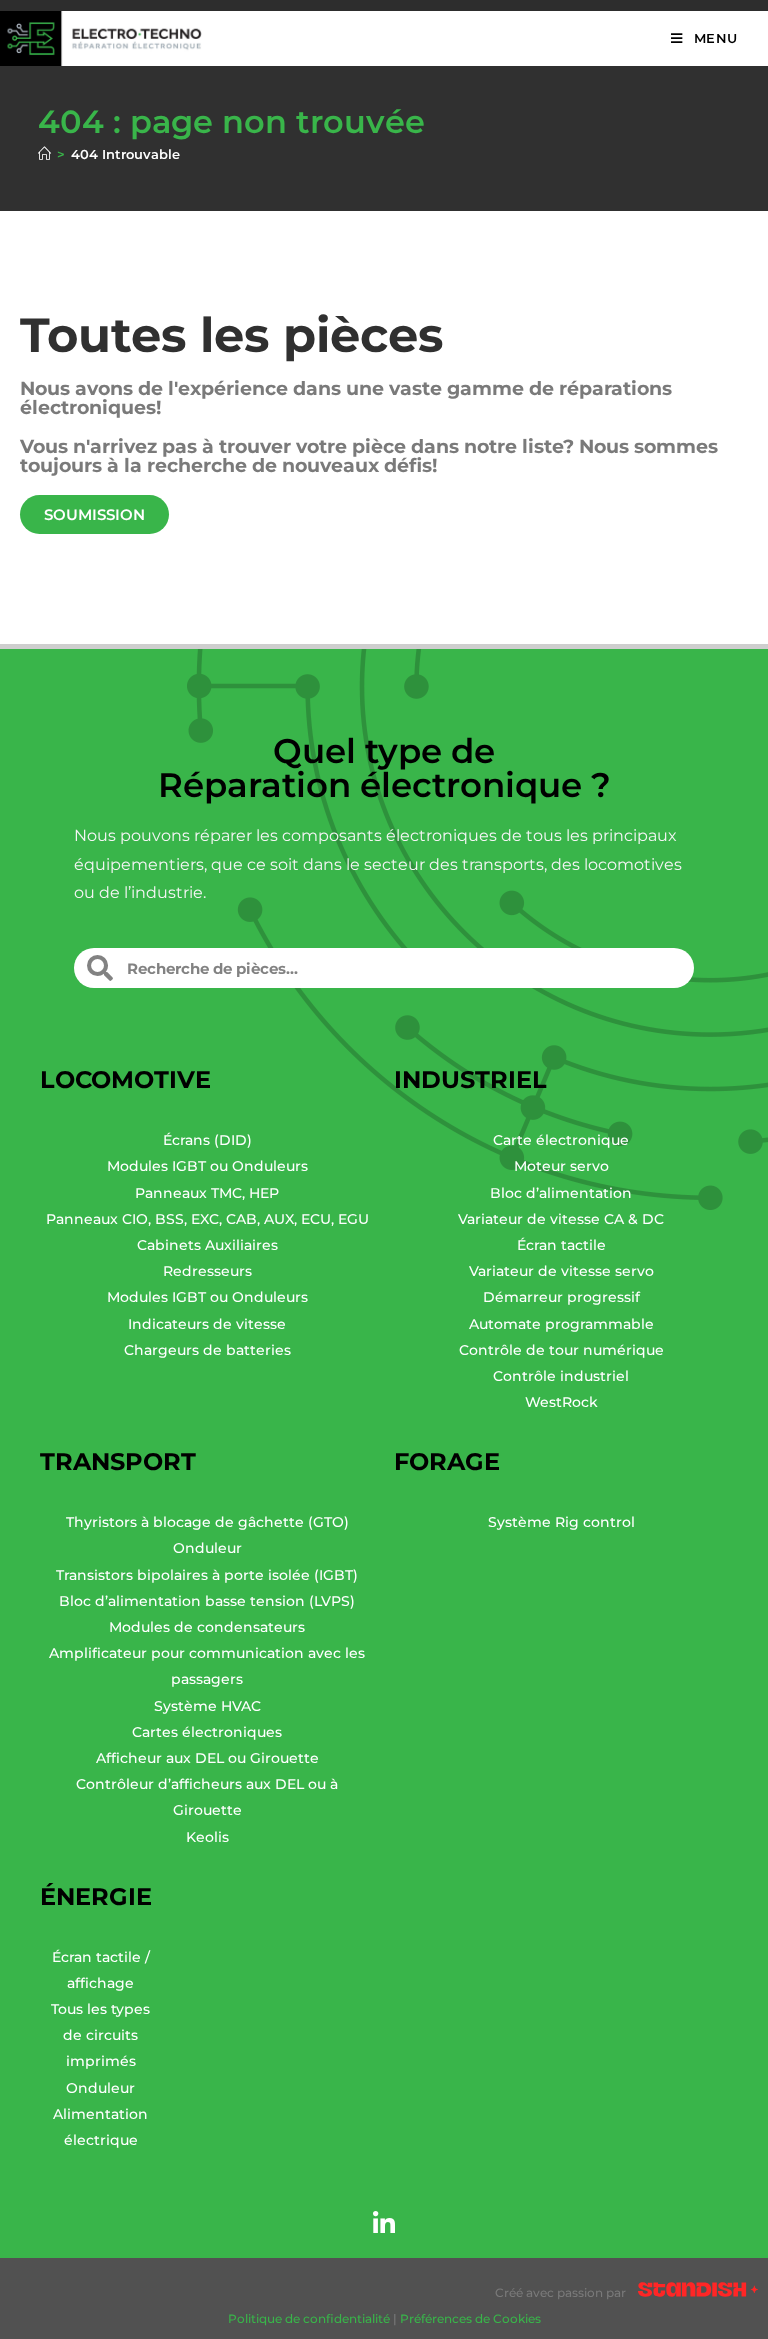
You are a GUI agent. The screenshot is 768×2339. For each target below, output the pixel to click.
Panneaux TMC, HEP (207, 1193)
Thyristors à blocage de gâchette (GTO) (207, 1522)
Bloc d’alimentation (561, 1193)
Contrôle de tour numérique (561, 1350)
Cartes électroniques (207, 1732)
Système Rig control (561, 1522)
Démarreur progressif (561, 1297)
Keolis (207, 1837)
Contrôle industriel (561, 1376)
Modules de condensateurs (207, 1627)
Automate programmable (561, 1324)
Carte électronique (561, 1140)
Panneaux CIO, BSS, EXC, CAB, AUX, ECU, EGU (207, 1219)
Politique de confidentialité (309, 2318)
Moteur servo (561, 1166)
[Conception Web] (698, 2293)
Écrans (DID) (207, 1140)
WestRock (561, 1402)
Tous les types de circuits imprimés (100, 2035)
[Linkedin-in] (384, 2223)
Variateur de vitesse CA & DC (561, 1219)
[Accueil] (44, 154)
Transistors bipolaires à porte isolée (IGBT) (207, 1575)
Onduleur (207, 1548)
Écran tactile (561, 1245)
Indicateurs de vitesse (207, 1324)
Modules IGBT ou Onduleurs (207, 1166)
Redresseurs (207, 1271)
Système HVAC (207, 1706)
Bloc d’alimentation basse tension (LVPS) (207, 1601)
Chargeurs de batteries (207, 1350)
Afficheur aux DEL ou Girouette (207, 1758)
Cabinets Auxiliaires (207, 1245)
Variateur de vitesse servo (561, 1271)
